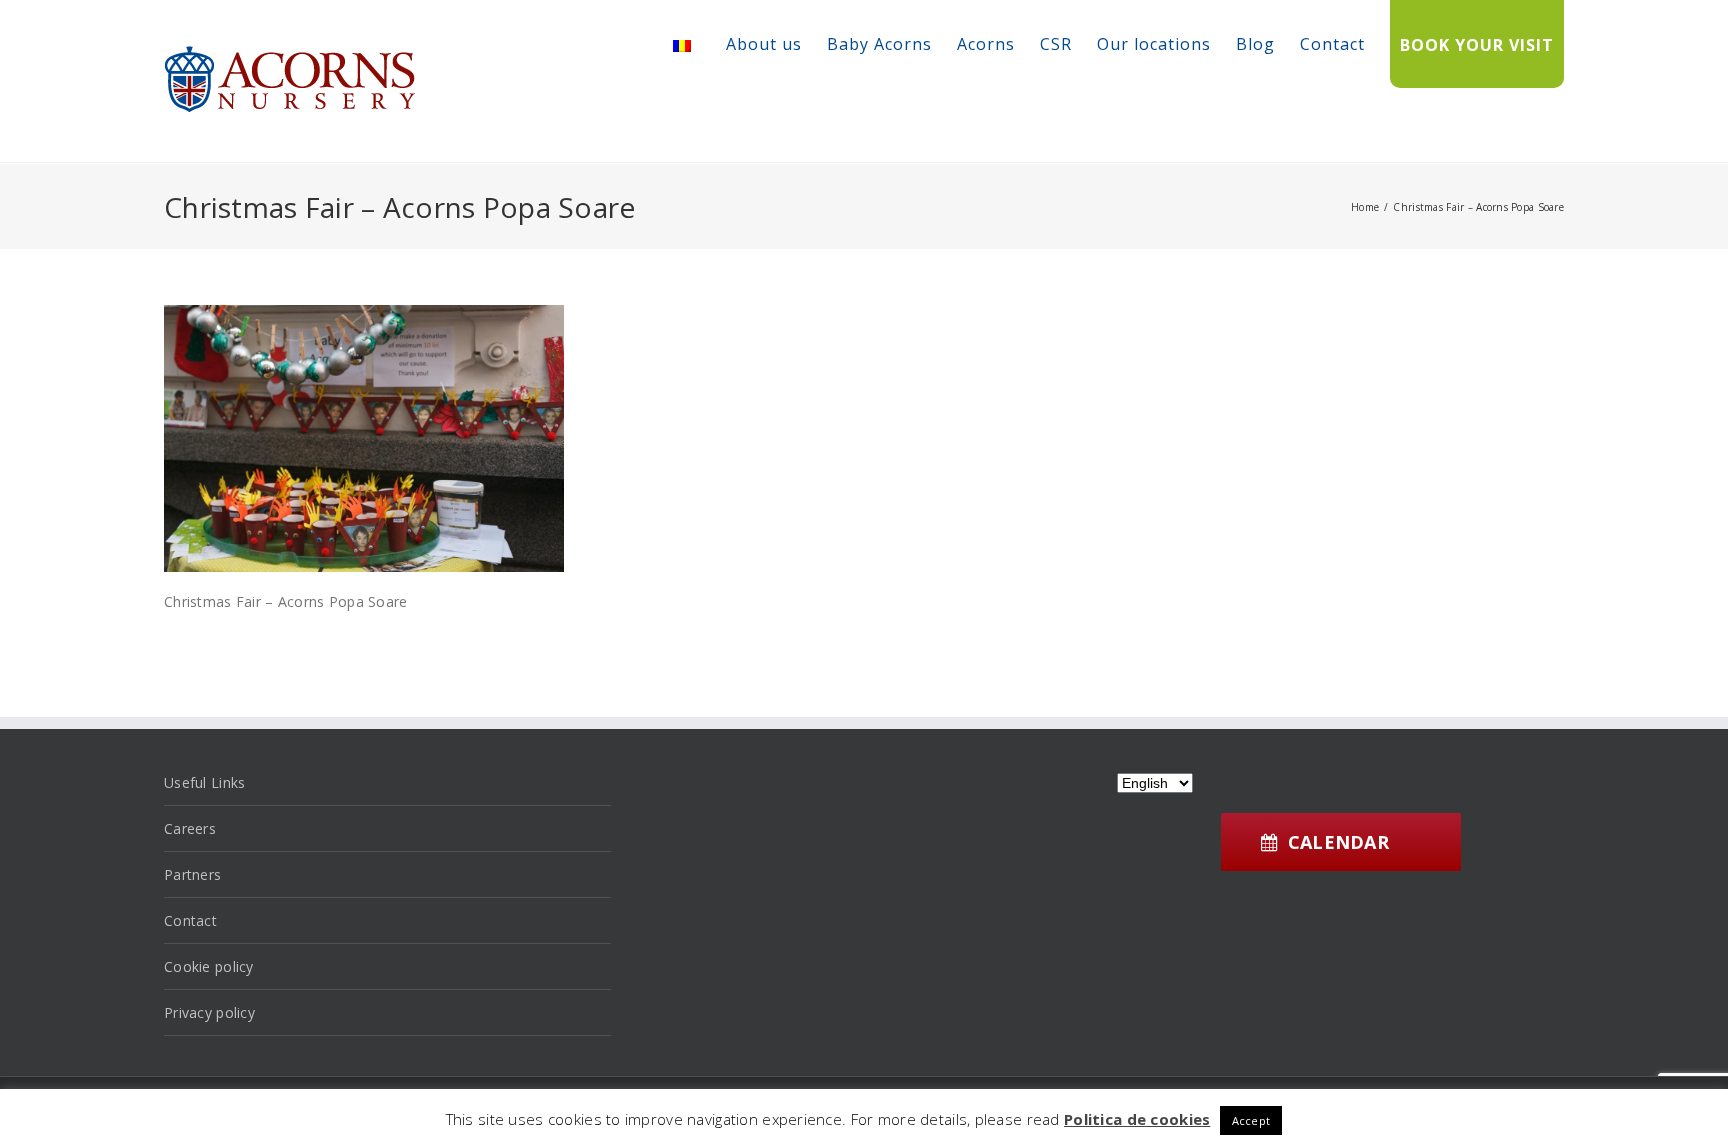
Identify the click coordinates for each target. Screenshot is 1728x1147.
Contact (1332, 44)
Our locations (1154, 44)
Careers (190, 828)
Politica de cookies (1137, 1119)
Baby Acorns (879, 44)
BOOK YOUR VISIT (1477, 45)
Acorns (986, 44)
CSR (1056, 44)
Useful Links (204, 782)
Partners (192, 874)
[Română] (682, 46)
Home (1365, 207)
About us (764, 44)
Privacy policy (209, 1012)
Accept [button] (1251, 1120)
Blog (1255, 44)
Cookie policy (209, 966)
